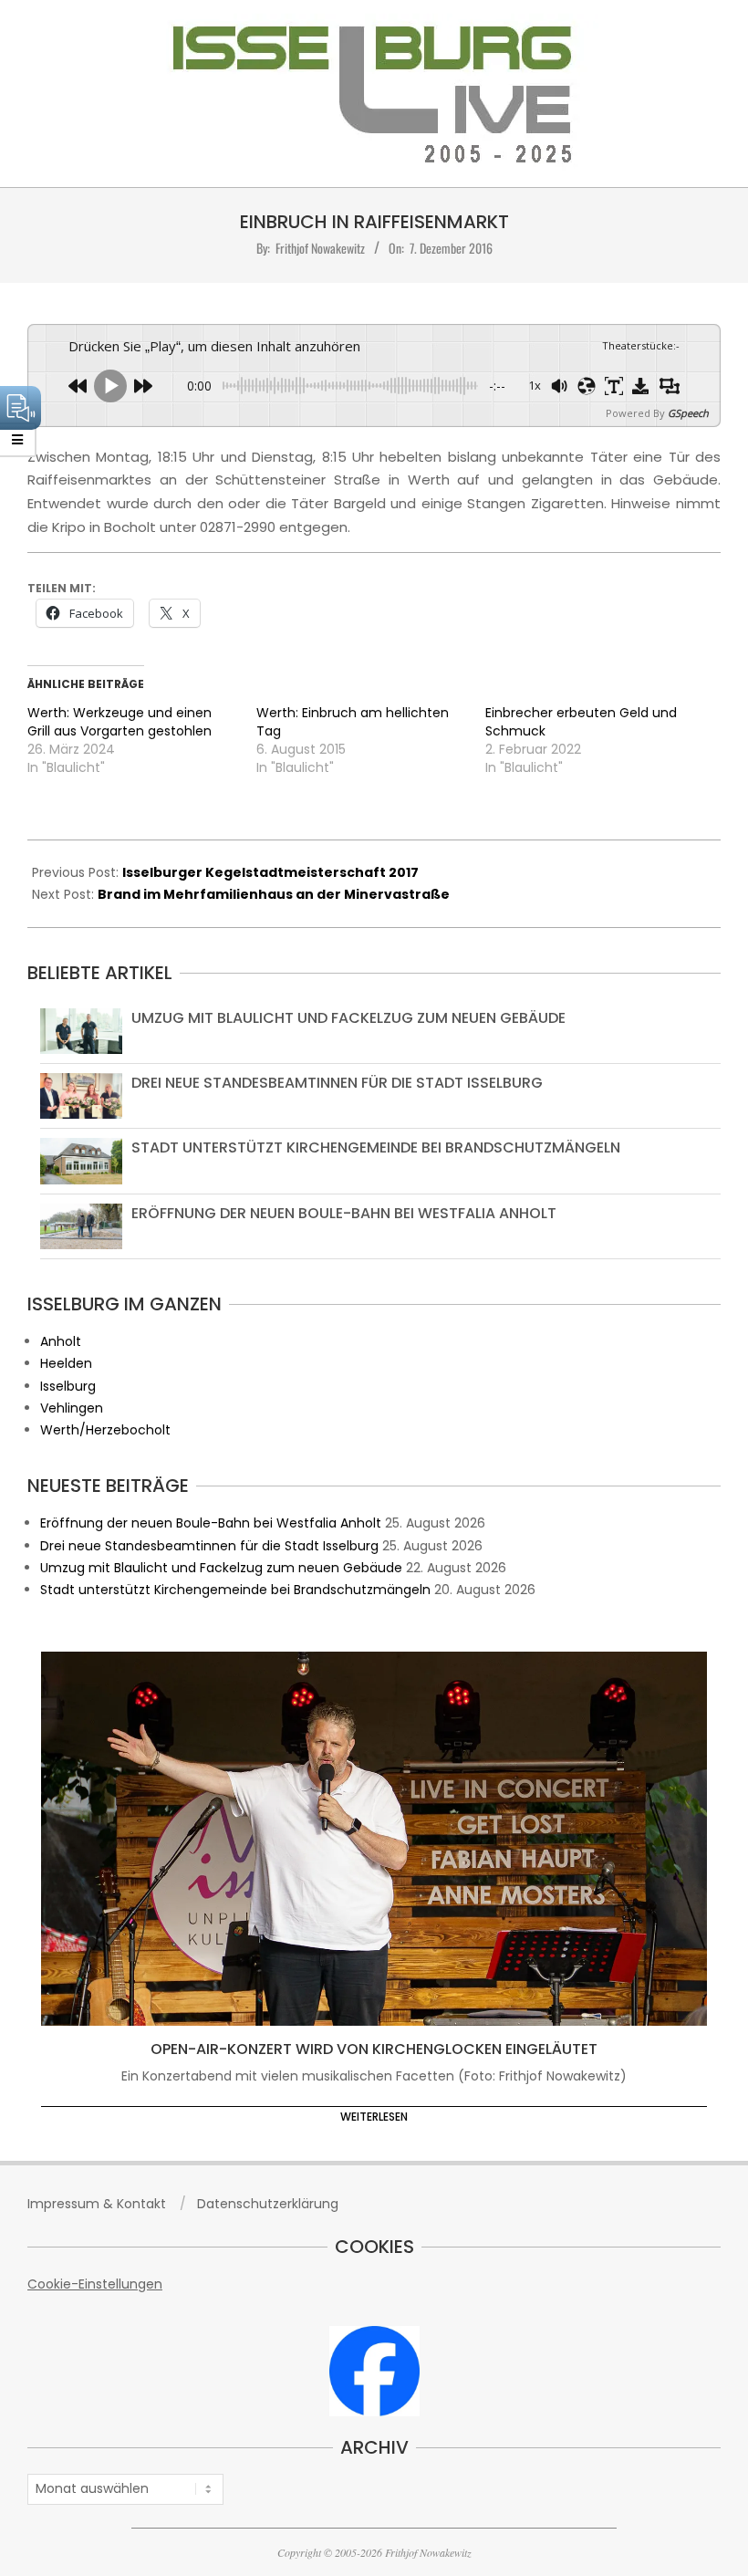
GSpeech (688, 413)
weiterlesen (374, 2117)
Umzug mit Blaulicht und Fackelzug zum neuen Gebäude (348, 1018)
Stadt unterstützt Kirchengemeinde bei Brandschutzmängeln (376, 1147)
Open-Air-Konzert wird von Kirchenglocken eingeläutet (374, 2049)
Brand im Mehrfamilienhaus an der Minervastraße (274, 894)
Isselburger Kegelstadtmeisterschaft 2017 (270, 872)
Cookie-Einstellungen (95, 2284)
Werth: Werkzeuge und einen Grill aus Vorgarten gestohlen (119, 722)
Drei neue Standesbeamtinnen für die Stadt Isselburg (337, 1083)
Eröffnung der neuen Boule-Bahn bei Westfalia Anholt (344, 1213)
